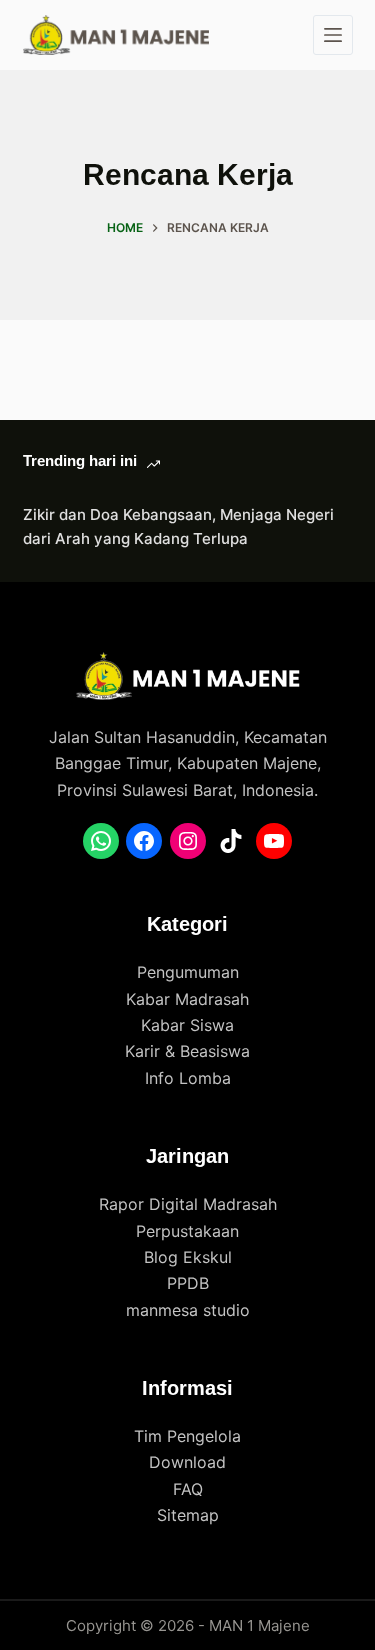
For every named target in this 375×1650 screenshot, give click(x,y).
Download (187, 1462)
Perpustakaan (187, 1231)
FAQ (188, 1489)
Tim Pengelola (187, 1436)
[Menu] (333, 35)
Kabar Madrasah (187, 999)
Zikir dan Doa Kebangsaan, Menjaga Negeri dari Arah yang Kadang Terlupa (178, 527)
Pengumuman (188, 972)
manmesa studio (188, 1310)
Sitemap (188, 1515)
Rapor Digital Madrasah (188, 1204)
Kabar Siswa (187, 1025)
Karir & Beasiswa (187, 1051)
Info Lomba (188, 1078)
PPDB (188, 1283)
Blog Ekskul (188, 1257)
